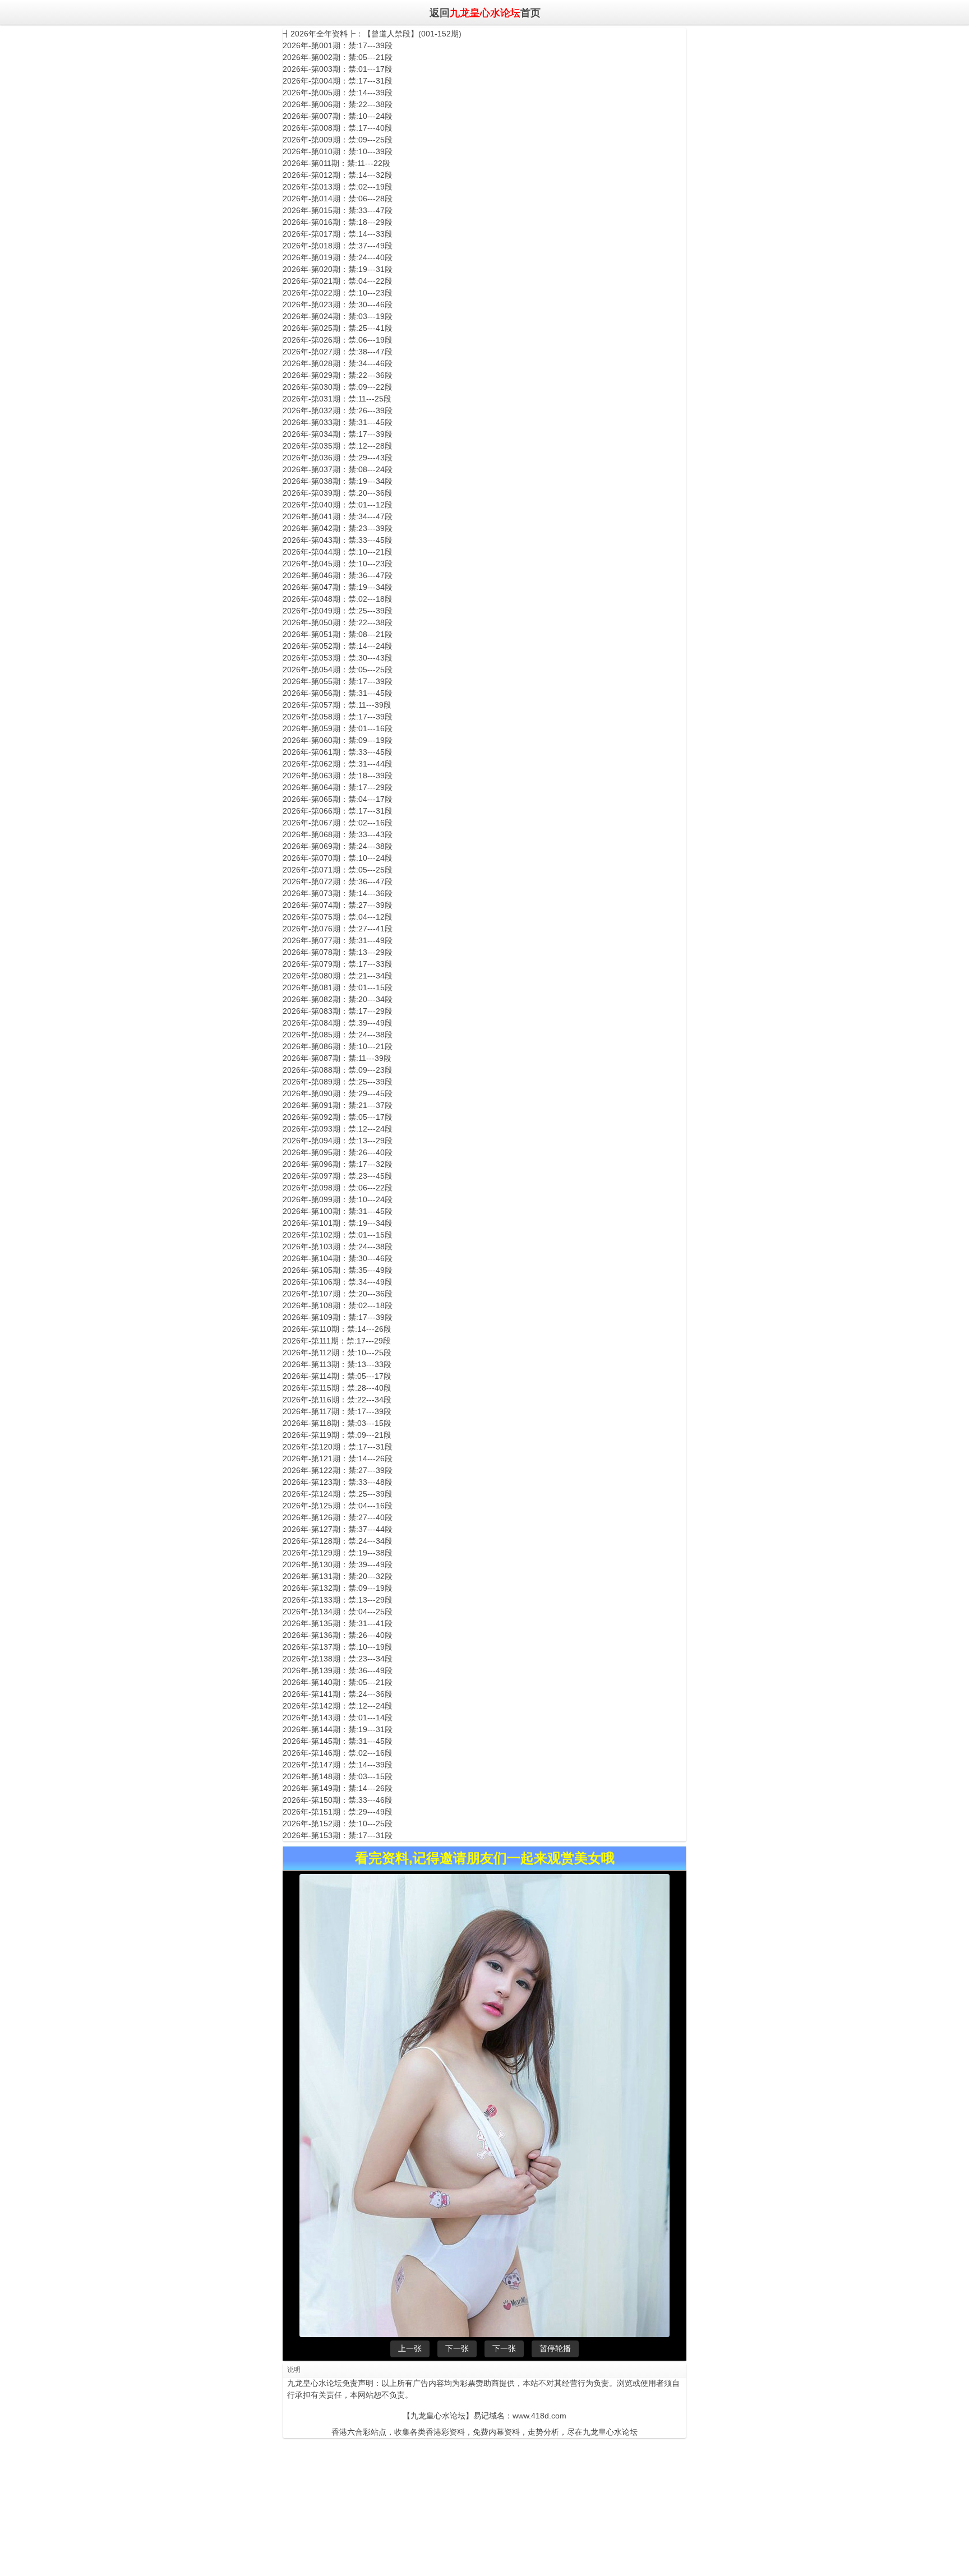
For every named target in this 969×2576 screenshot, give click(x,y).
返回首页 (484, 12)
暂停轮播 (555, 2348)
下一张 (457, 2348)
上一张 (410, 2348)
